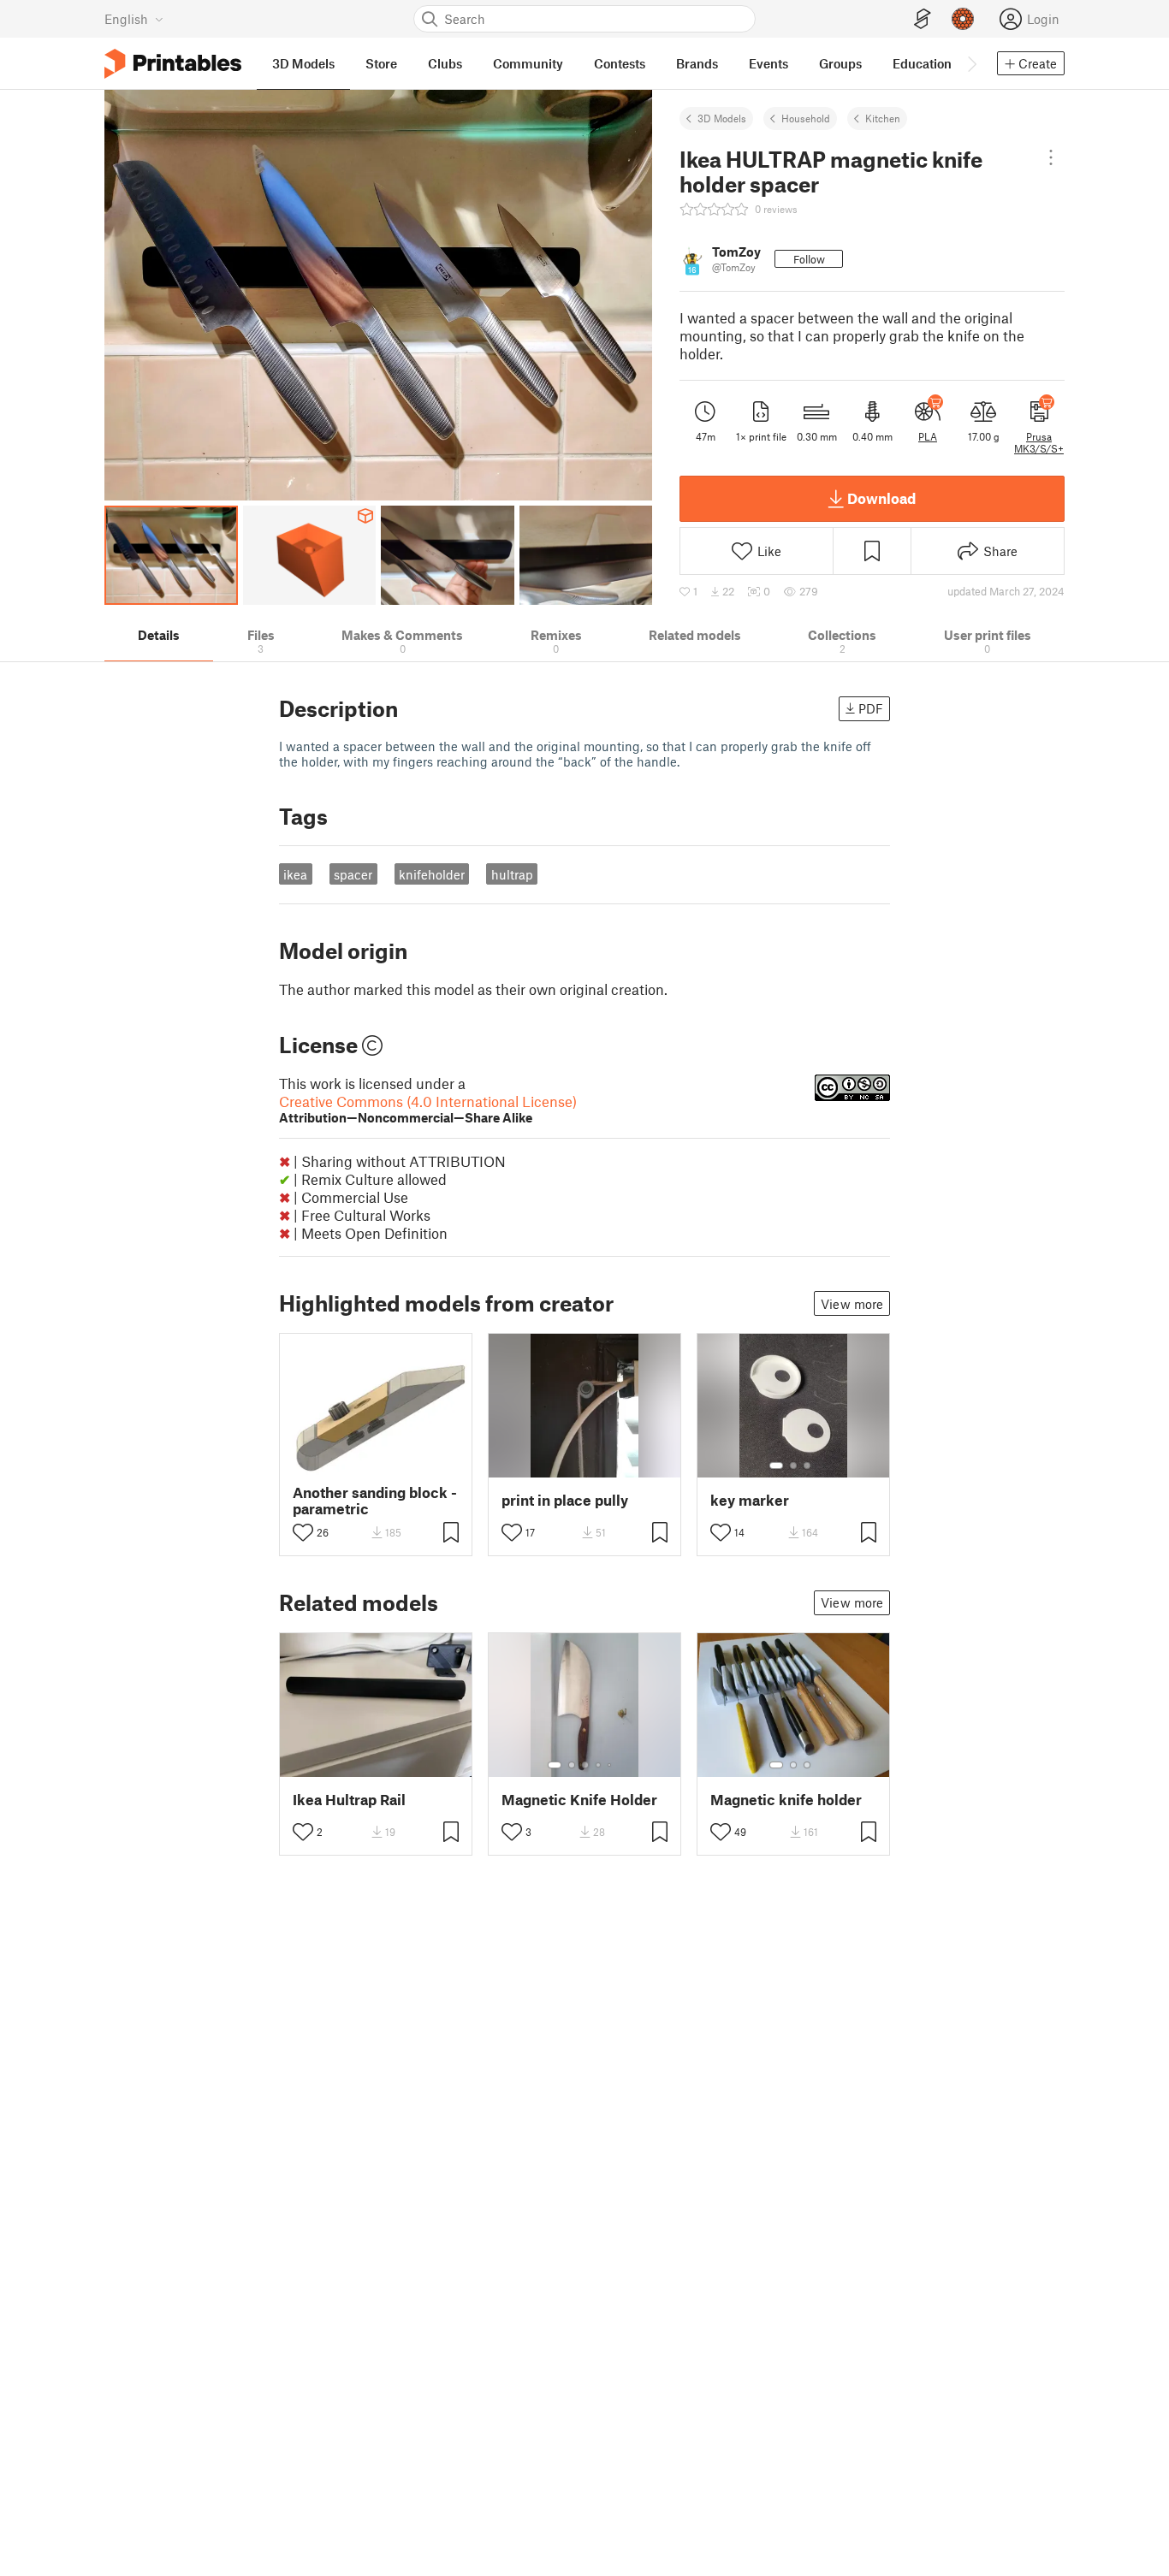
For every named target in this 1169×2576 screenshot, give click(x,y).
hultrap (512, 874)
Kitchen (883, 118)
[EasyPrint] (923, 19)
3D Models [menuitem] (303, 63)
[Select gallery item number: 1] (776, 1466)
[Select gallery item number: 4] (599, 1765)
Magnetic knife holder (786, 1800)
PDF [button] (871, 708)
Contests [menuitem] (620, 63)
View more (852, 1304)
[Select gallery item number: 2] (793, 1466)
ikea (295, 874)
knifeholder (432, 874)
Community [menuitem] (528, 63)
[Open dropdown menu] (1051, 157)
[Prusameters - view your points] (963, 19)
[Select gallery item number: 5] (611, 1765)
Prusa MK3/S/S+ (1039, 442)
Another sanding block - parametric (375, 1501)
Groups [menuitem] (840, 63)
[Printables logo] (173, 64)
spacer (353, 874)
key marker (750, 1500)
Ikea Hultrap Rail (349, 1800)
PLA (928, 436)
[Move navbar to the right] (971, 63)
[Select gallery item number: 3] (807, 1466)
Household (806, 118)
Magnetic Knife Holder (579, 1800)
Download (881, 498)
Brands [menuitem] (697, 63)
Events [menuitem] (768, 63)
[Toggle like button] (303, 1532)
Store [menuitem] (381, 63)
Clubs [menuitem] (445, 63)
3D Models (722, 118)
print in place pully (565, 1500)
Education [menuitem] (922, 63)
